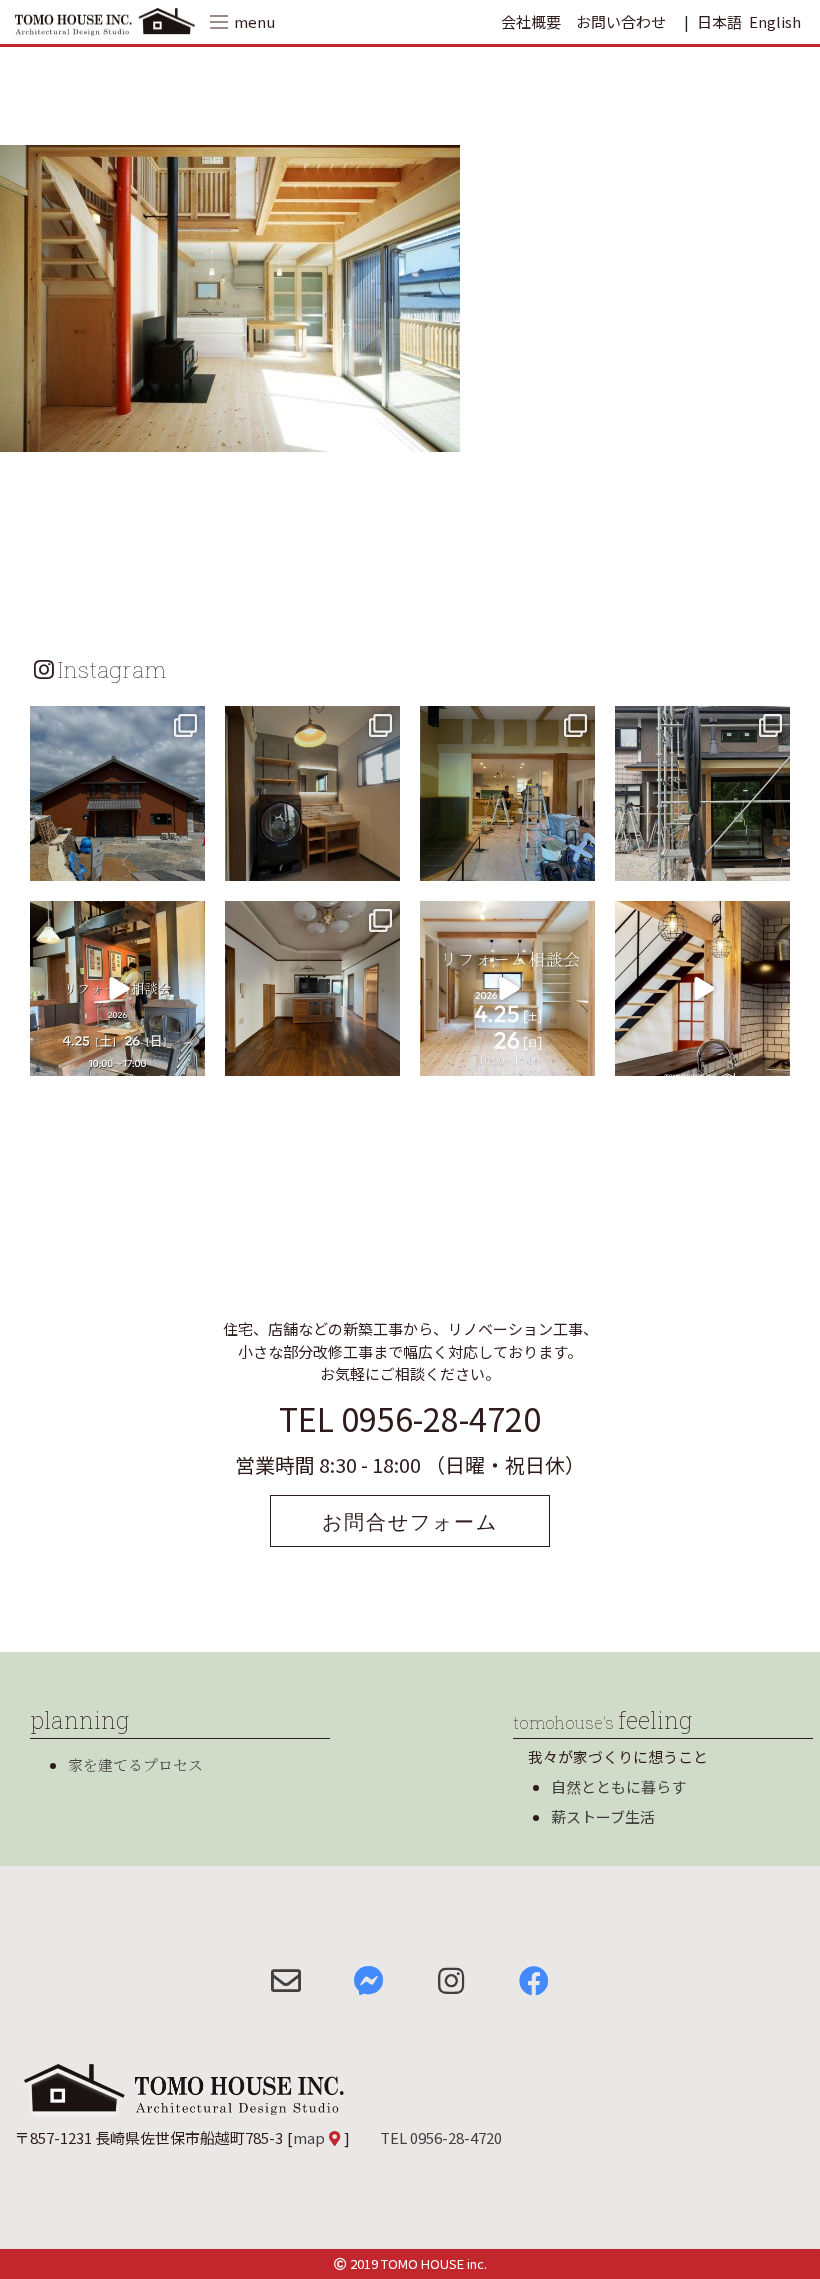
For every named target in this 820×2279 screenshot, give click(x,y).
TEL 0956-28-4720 (410, 1418)
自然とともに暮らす (618, 1786)
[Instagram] (187, 862)
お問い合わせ (621, 21)
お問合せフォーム (410, 1521)
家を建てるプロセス (135, 1764)
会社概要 (531, 21)
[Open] (117, 793)
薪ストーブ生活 (603, 1816)
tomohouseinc (115, 724)
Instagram (112, 669)
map (309, 2137)
